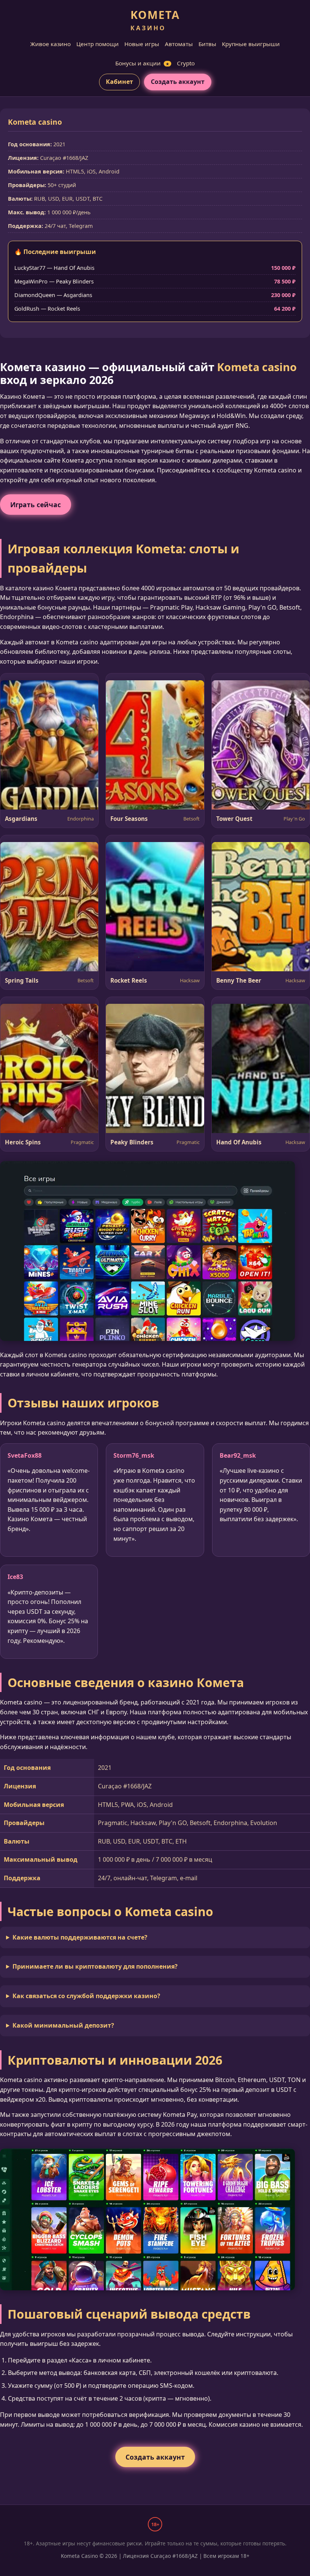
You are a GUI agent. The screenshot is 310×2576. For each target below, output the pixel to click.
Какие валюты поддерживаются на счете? (80, 1937)
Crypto (186, 63)
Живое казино (50, 44)
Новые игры (142, 44)
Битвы (207, 44)
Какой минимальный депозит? (63, 2025)
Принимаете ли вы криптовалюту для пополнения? (95, 1966)
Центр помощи (98, 44)
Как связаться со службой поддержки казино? (86, 1996)
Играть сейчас (36, 505)
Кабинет (119, 82)
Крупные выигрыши (251, 44)
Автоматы (179, 44)
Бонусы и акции (142, 63)
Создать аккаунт (178, 82)
